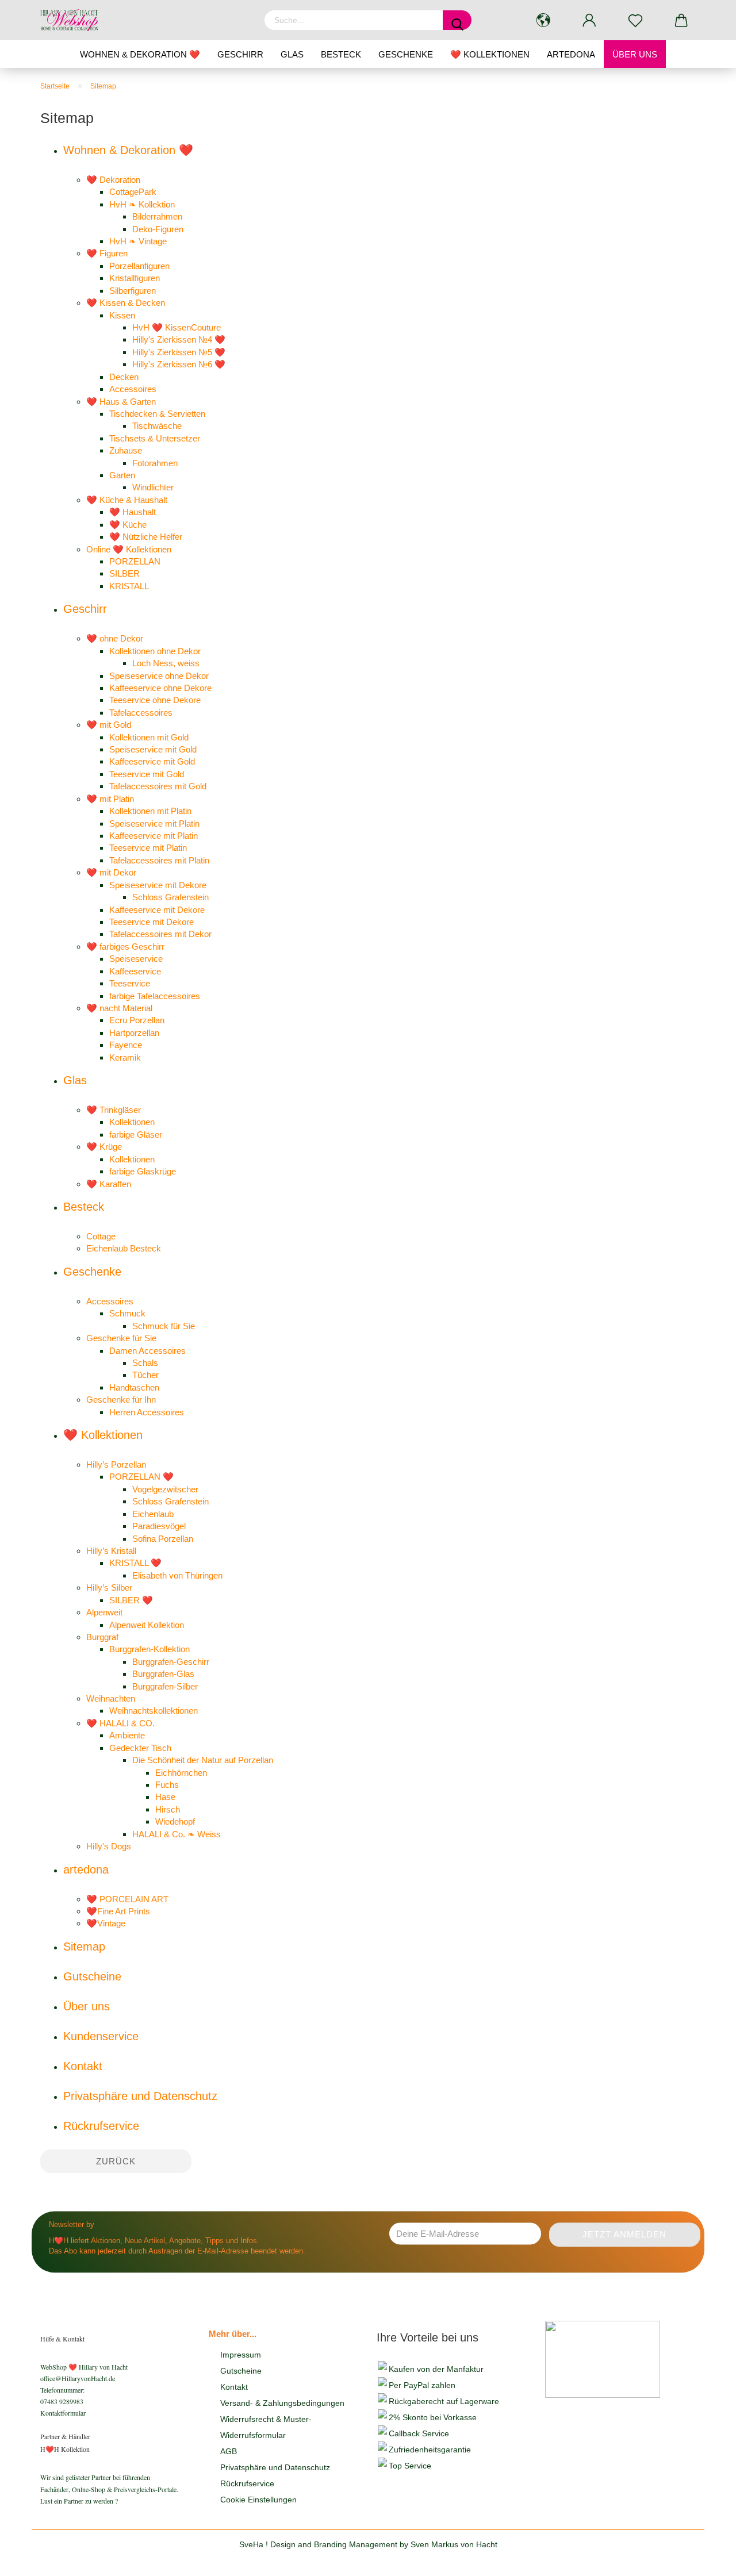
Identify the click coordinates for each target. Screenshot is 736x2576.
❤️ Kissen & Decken (126, 303)
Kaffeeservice (135, 971)
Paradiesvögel (159, 1526)
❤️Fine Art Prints (118, 1911)
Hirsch (168, 1809)
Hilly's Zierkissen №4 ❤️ (179, 339)
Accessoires (133, 389)
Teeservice (130, 983)
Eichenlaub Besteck (124, 1248)
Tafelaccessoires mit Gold (158, 786)
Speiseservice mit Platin (154, 824)
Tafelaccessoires (141, 713)
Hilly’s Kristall (111, 1551)
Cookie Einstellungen (258, 2500)
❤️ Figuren (107, 253)
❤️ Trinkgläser (114, 1110)
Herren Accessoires (147, 1412)
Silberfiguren (133, 291)
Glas (292, 54)
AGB (229, 2451)
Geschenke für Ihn (121, 1400)
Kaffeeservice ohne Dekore (160, 688)
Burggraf (102, 1637)
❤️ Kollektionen (490, 54)
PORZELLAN (135, 561)
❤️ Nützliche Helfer (146, 537)
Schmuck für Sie (164, 1326)
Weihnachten (111, 1698)
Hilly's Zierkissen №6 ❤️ (179, 364)
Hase (165, 1797)
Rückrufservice (101, 2126)
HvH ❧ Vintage (138, 241)
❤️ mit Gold (109, 725)
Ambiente (127, 1735)
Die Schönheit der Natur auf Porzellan (203, 1760)
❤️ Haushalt (133, 512)
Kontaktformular (63, 2413)
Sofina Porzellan (163, 1539)
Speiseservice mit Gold (153, 749)
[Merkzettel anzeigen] (635, 20)
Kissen (122, 315)
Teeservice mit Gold (147, 774)
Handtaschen (134, 1387)
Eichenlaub (153, 1514)
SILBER (124, 573)
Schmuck (127, 1313)
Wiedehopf (175, 1821)
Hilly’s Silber (109, 1588)
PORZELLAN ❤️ (141, 1477)
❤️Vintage (106, 1923)
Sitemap (84, 1947)
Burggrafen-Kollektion (149, 1649)
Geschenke (406, 54)
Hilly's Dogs (109, 1846)
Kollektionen (132, 1122)
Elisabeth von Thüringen (177, 1575)
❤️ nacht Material (119, 1008)
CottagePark (133, 192)
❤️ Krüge (104, 1147)
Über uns (635, 54)
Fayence (126, 1045)
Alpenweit (104, 1612)
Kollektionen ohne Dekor (155, 651)
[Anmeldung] (589, 20)
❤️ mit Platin (110, 799)
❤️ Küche (128, 525)
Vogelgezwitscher (165, 1489)
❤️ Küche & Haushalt (127, 500)
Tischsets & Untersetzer (155, 438)
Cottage (101, 1236)
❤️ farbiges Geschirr (125, 947)
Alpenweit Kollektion (147, 1625)
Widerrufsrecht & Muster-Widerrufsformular (266, 2427)
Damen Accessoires (147, 1351)
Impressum (241, 2355)
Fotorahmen (155, 463)
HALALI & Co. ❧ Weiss (177, 1834)
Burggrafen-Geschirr (171, 1662)
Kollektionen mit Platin (150, 811)
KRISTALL (129, 586)
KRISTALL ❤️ (135, 1563)
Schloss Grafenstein (170, 897)
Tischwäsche (157, 426)
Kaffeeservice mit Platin (154, 836)
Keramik (125, 1057)
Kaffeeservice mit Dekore (157, 910)
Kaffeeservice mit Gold (152, 761)
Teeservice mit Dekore (152, 922)
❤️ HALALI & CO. (120, 1723)
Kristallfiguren (135, 278)
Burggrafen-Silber (165, 1686)
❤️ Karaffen (109, 1184)
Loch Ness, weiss (166, 663)
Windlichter (153, 487)
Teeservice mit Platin (148, 848)
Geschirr (240, 54)
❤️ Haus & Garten (121, 402)
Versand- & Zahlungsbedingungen (282, 2403)
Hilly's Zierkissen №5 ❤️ (179, 352)
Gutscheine (92, 1976)
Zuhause (126, 450)
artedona (571, 54)
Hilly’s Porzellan (116, 1464)
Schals (145, 1363)
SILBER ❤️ (131, 1600)
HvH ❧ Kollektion (142, 204)
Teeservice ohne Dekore (155, 700)
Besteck (341, 54)
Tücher (145, 1375)
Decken (124, 377)
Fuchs (167, 1785)
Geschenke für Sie (121, 1338)
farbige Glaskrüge (143, 1171)
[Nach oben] (704, 2559)
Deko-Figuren (158, 229)
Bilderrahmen (157, 216)
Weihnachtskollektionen (154, 1711)
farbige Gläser (136, 1135)
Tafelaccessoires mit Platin (159, 860)
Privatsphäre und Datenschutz (140, 2096)
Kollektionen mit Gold (149, 737)
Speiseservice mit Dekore (158, 885)
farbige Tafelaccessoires (155, 996)
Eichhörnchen (181, 1773)
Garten (122, 475)
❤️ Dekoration (113, 180)
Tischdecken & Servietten (157, 414)
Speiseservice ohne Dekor (159, 676)
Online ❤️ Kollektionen (129, 549)
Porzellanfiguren (139, 266)
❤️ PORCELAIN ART (127, 1899)
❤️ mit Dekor (111, 872)
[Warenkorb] (681, 20)
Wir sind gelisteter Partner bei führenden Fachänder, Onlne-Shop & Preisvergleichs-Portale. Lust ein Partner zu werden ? (109, 2489)
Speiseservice (136, 959)
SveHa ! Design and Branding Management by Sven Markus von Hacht (368, 2544)
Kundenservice (101, 2036)
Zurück (116, 2161)
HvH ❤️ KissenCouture (177, 327)
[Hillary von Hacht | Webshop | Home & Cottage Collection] (74, 20)
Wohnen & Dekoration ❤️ (140, 54)
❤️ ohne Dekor (115, 638)
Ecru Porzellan (137, 1020)
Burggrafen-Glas (163, 1674)
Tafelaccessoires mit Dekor (160, 934)
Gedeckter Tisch (140, 1748)
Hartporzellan (134, 1033)
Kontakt (83, 2066)
